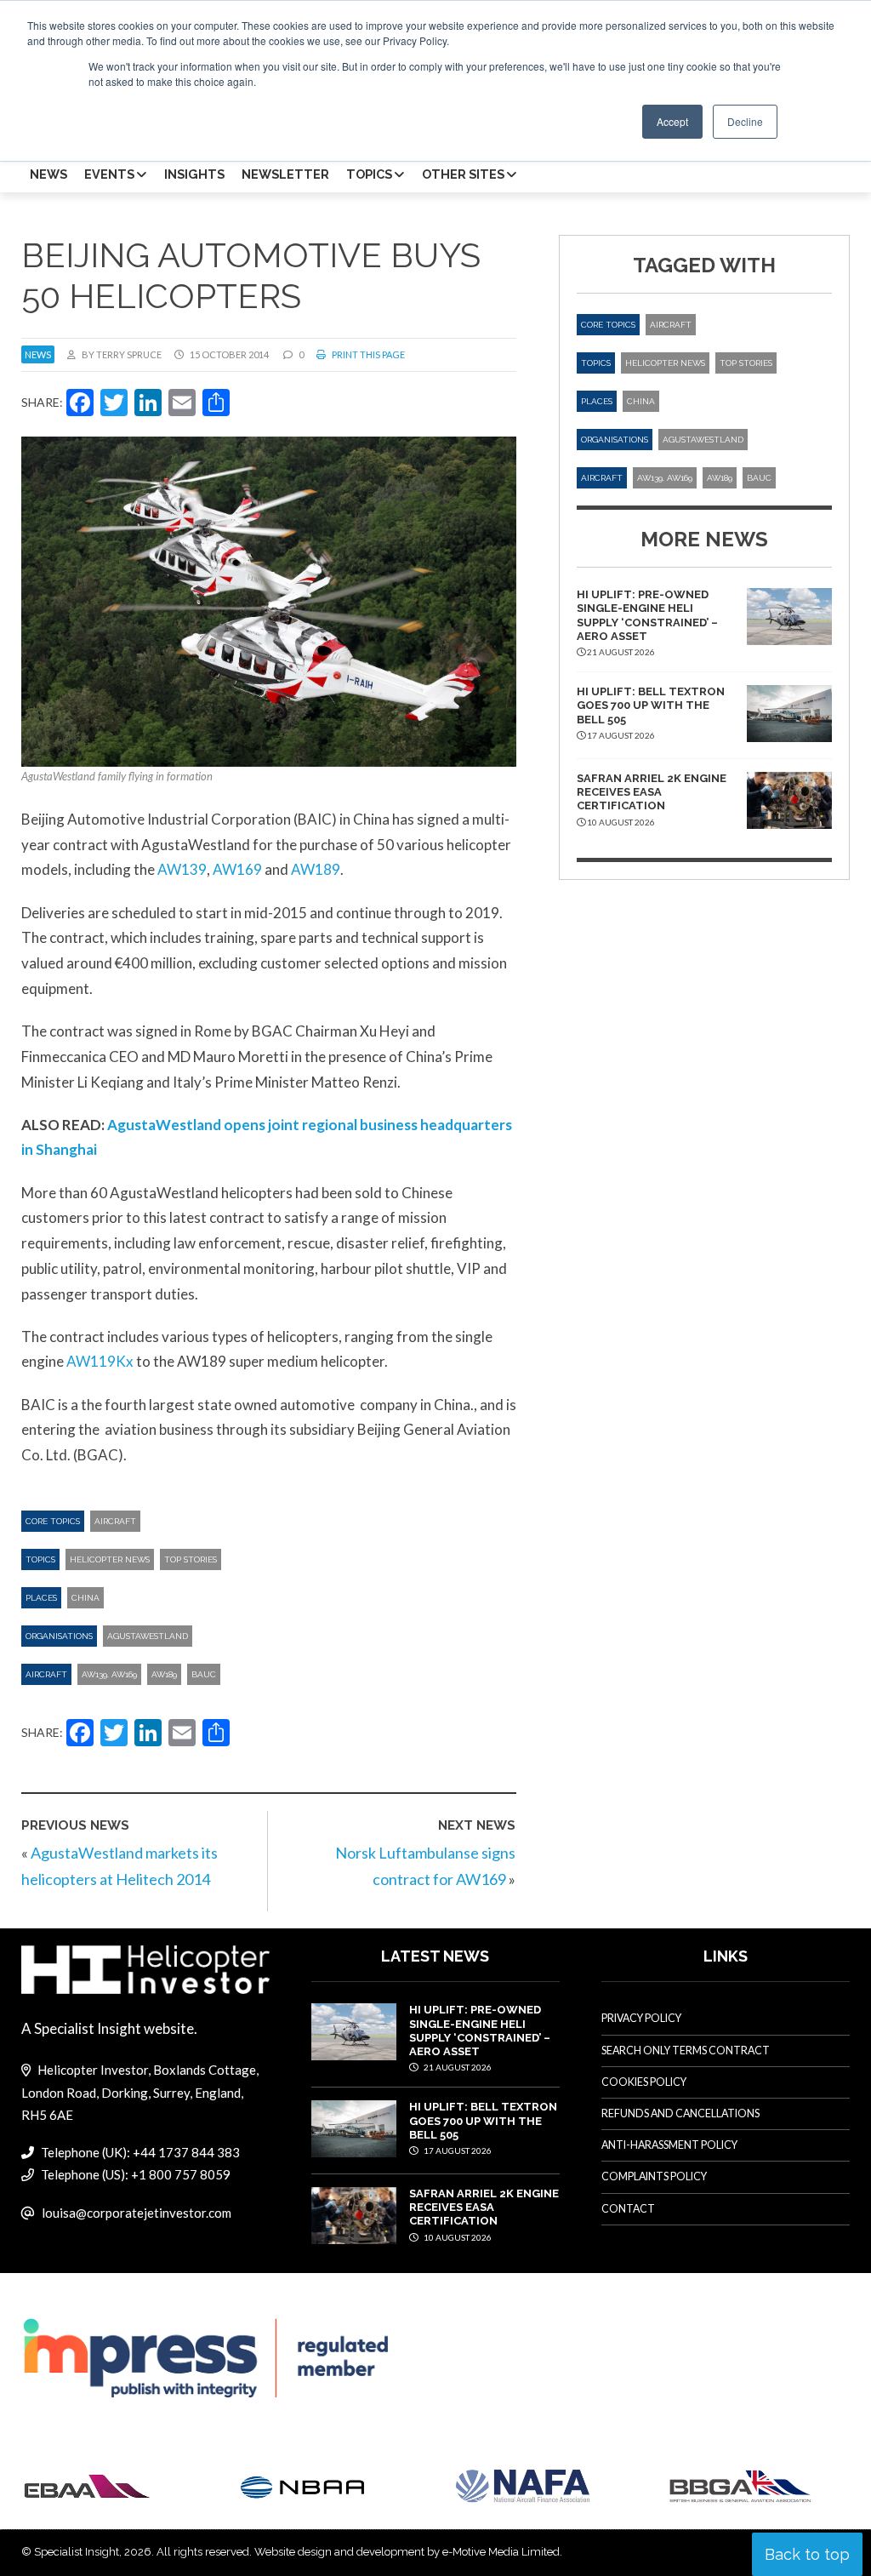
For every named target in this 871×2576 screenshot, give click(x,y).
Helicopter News (110, 1559)
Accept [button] (672, 121)
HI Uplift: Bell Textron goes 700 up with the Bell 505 (651, 705)
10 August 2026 (457, 2237)
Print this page (367, 354)
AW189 (316, 869)
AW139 (182, 869)
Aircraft (115, 1521)
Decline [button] (745, 121)
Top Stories (191, 1559)
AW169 (237, 869)
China (85, 1598)
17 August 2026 (457, 2150)
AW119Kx (100, 1361)
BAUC (204, 1674)
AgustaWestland (148, 1636)
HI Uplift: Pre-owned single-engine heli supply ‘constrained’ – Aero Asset (647, 615)
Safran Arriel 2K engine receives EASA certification (652, 792)
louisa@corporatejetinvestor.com (137, 2213)
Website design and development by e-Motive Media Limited (407, 2552)
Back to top (807, 2554)
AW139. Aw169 (109, 1674)
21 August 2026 (457, 2067)
